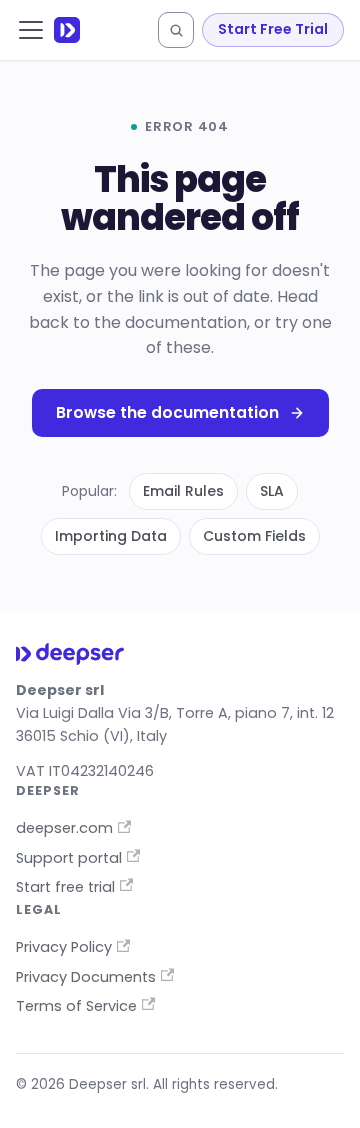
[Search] (176, 30)
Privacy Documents (86, 977)
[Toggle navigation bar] (31, 30)
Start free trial (65, 887)
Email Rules (183, 491)
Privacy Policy (64, 947)
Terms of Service (76, 1006)
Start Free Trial (273, 29)
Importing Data (111, 536)
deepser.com (64, 828)
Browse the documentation (167, 412)
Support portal (69, 858)
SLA (272, 491)
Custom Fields (254, 536)
